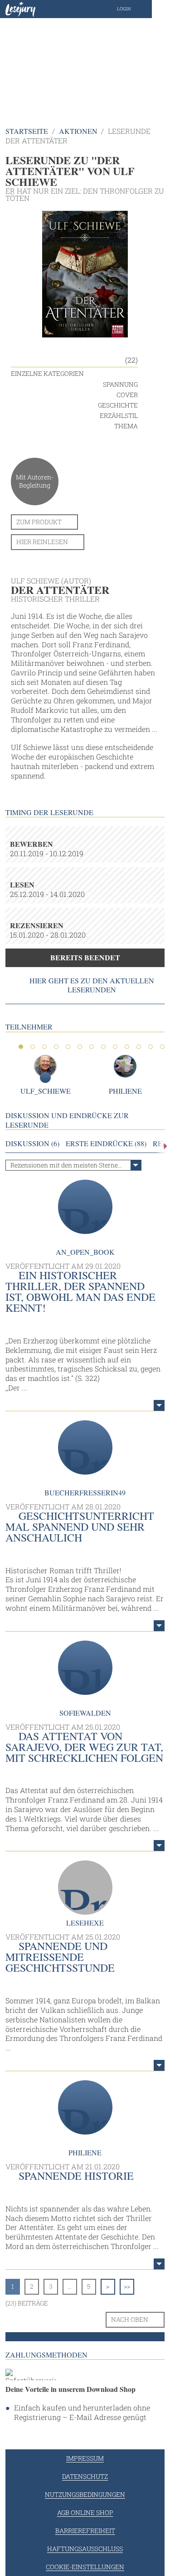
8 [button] (103, 1047)
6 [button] (80, 1047)
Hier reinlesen (42, 542)
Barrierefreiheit (85, 2531)
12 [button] (151, 1047)
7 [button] (92, 1047)
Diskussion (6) (32, 1143)
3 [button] (44, 1047)
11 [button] (139, 1047)
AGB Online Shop (85, 2512)
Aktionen (78, 131)
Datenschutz (85, 2476)
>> (127, 2286)
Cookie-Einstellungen (85, 2567)
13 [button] (162, 1047)
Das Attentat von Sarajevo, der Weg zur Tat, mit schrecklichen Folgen (84, 1747)
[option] (85, 63)
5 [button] (68, 1047)
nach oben (130, 2319)
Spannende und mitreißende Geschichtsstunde (60, 1957)
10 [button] (127, 1047)
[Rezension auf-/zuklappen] (159, 1405)
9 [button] (115, 1047)
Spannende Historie (76, 2176)
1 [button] (21, 1047)
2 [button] (33, 1047)
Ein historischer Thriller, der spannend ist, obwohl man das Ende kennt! (80, 1291)
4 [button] (56, 1047)
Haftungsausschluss (85, 2549)
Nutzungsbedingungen (85, 2494)
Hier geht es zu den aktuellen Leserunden (92, 985)
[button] (133, 9)
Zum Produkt (39, 522)
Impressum (85, 2458)
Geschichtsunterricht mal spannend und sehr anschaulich (80, 1527)
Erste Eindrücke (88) (106, 1143)
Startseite (27, 131)
